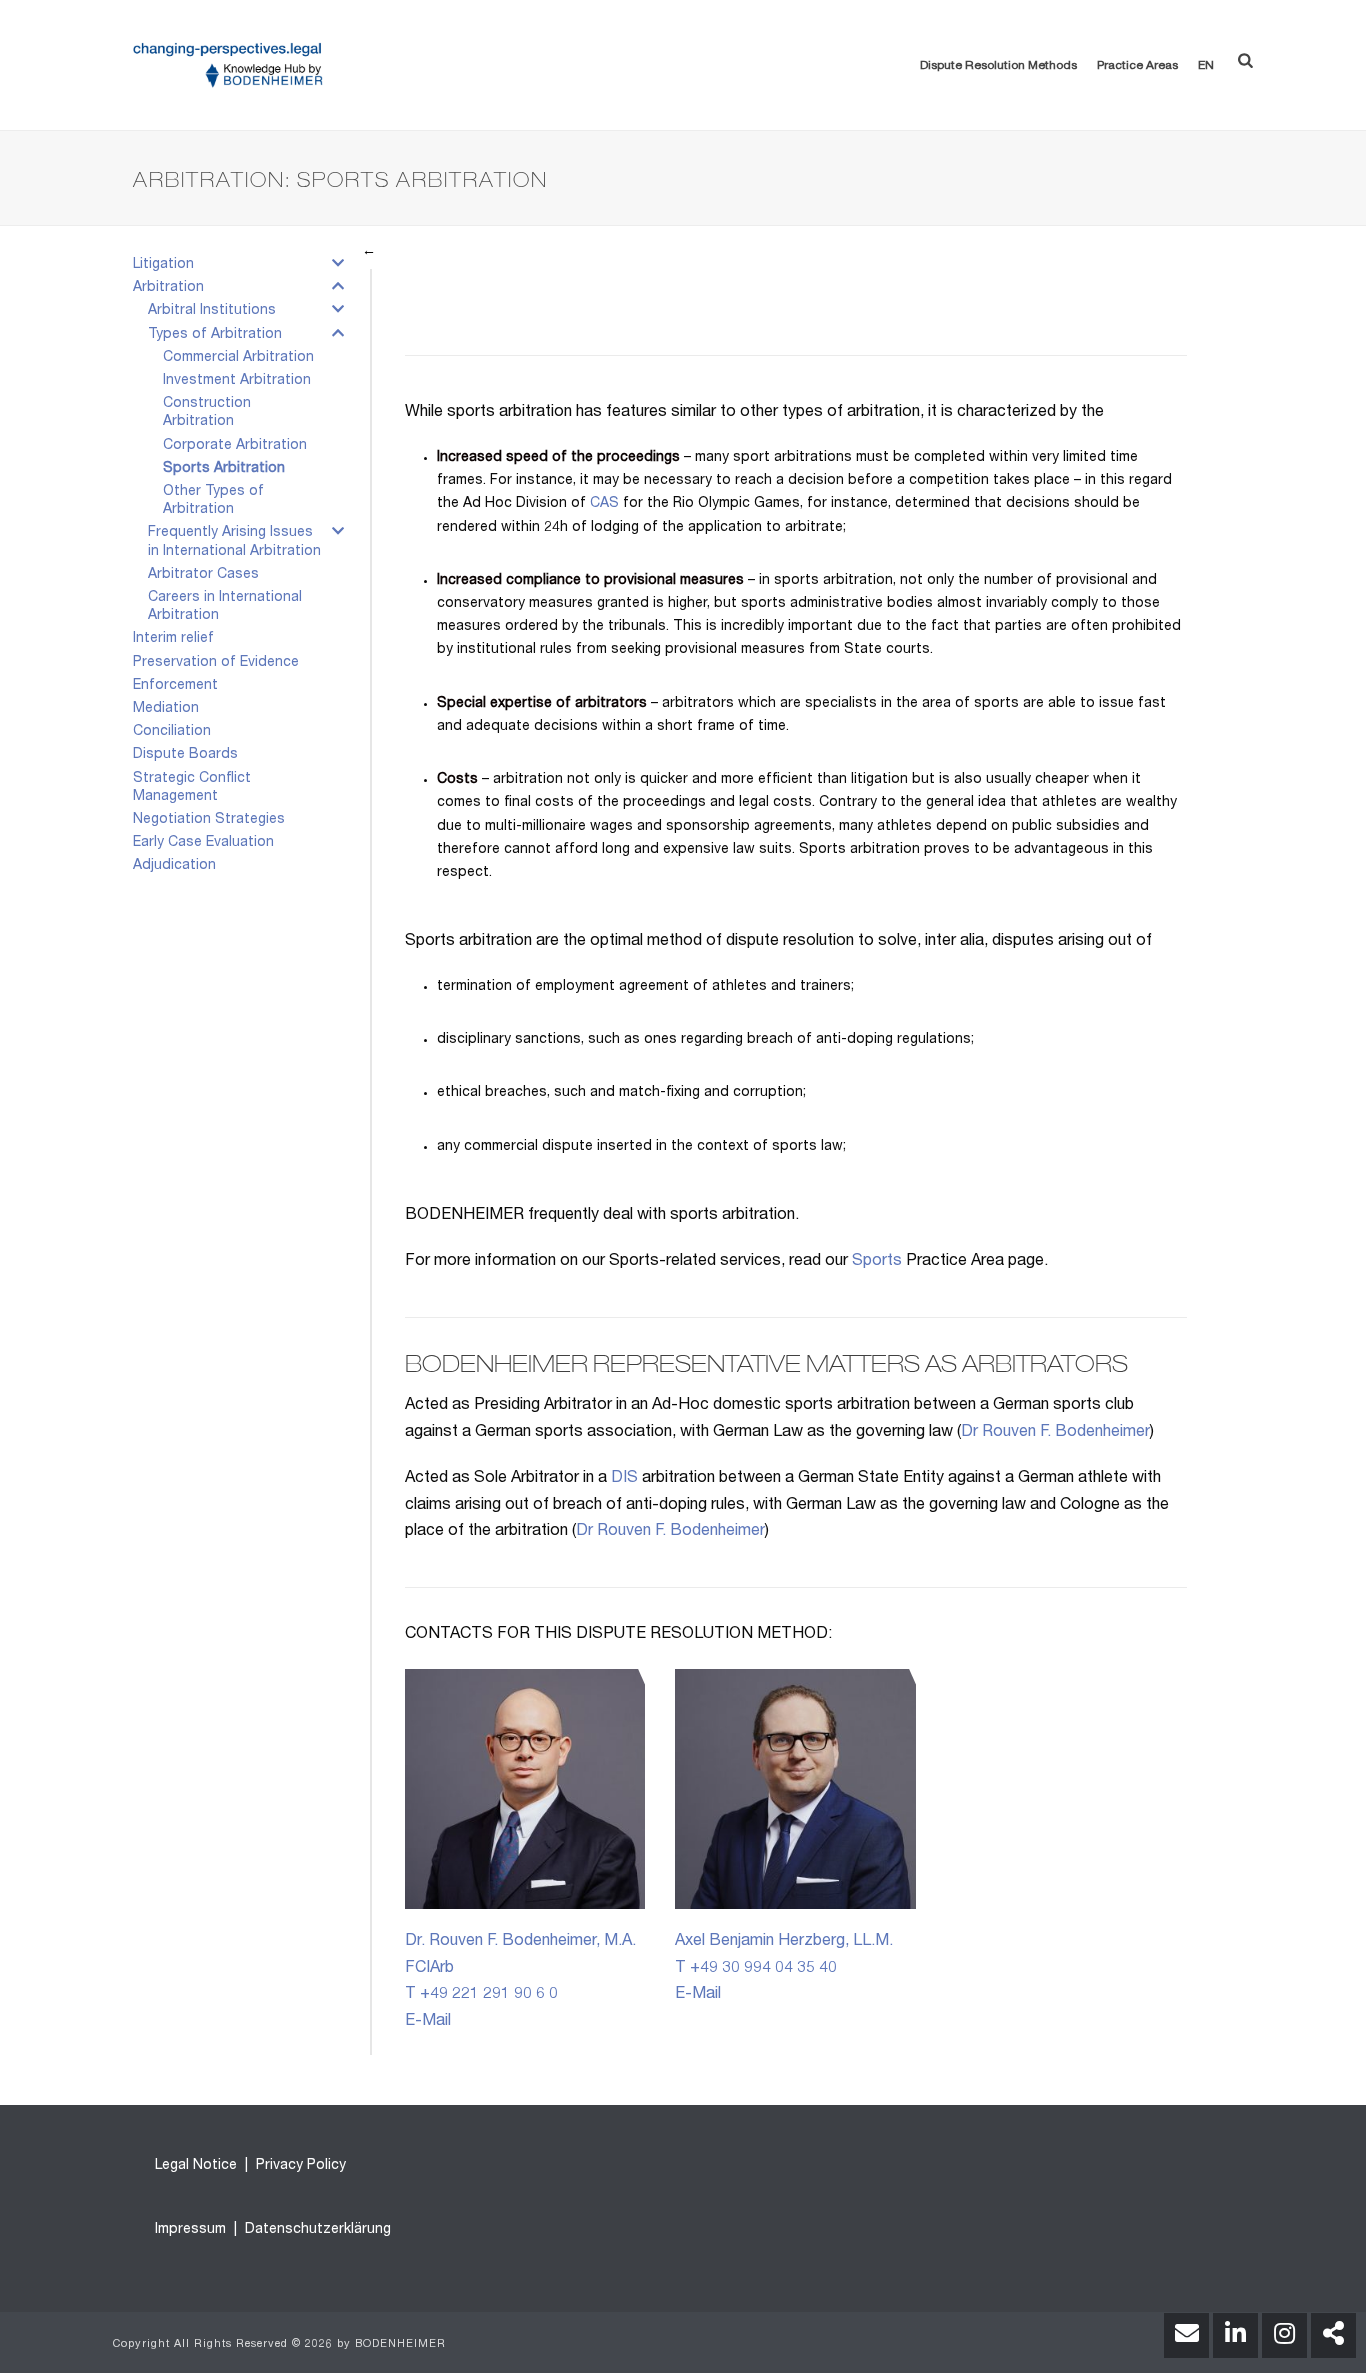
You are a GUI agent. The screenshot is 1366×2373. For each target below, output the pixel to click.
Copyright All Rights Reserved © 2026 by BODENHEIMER (279, 2344)
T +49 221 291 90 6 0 (481, 1995)
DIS (624, 1479)
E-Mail (428, 2022)
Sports (877, 1262)
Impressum (190, 2230)
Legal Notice (196, 2166)
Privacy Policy (299, 2166)
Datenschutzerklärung (316, 2230)
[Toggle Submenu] (338, 267)
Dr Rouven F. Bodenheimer (1055, 1433)
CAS (604, 504)
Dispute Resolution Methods (998, 66)
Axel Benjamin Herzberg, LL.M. (784, 1942)
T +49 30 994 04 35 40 (756, 1969)
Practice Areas (1137, 66)
